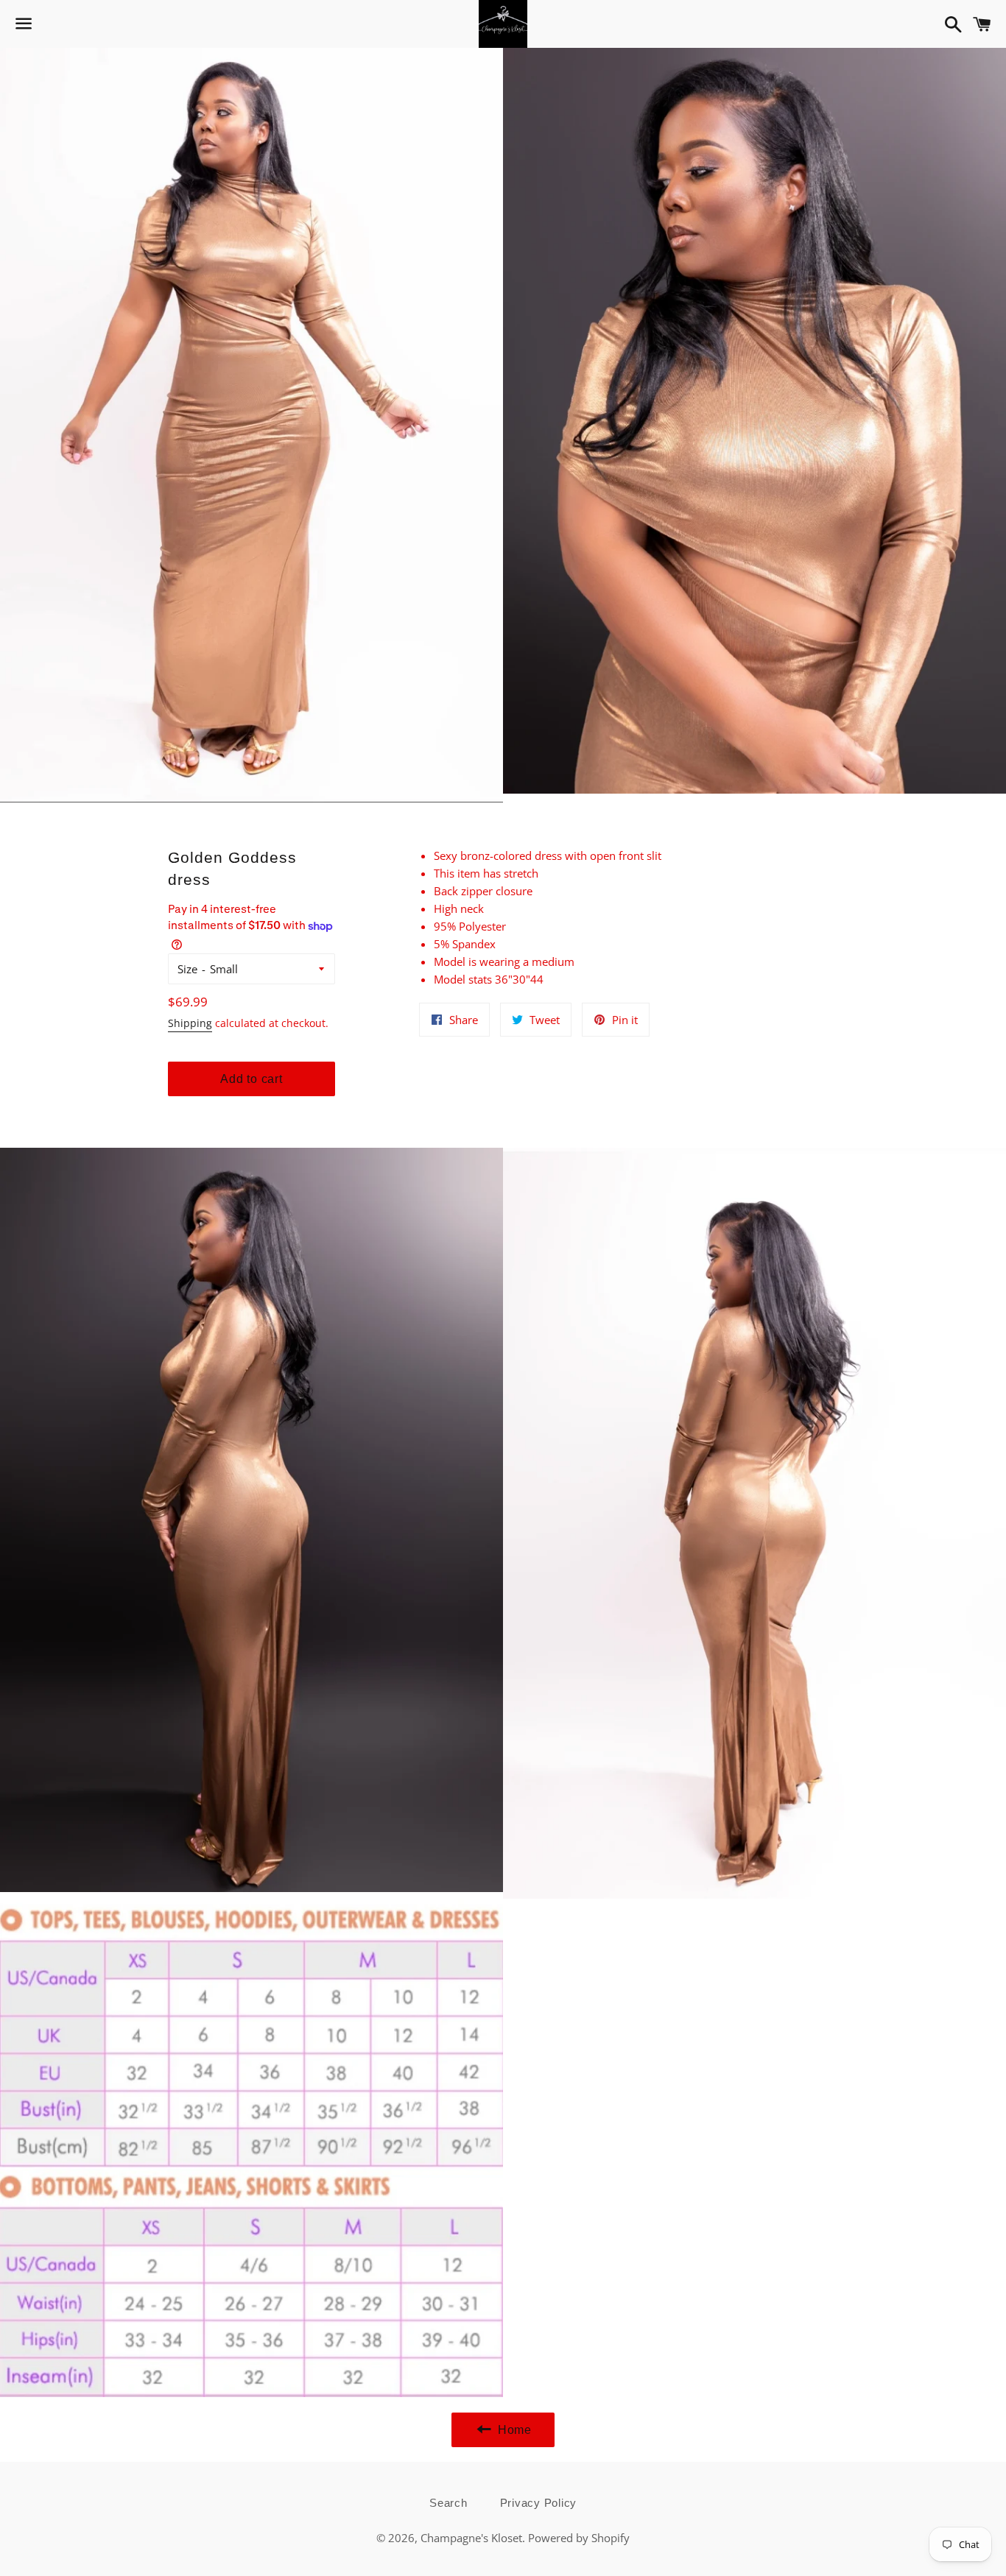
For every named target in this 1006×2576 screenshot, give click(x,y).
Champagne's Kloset (471, 2538)
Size (187, 969)
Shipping (190, 1023)
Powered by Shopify (579, 2538)
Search (449, 2503)
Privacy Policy (539, 2503)
